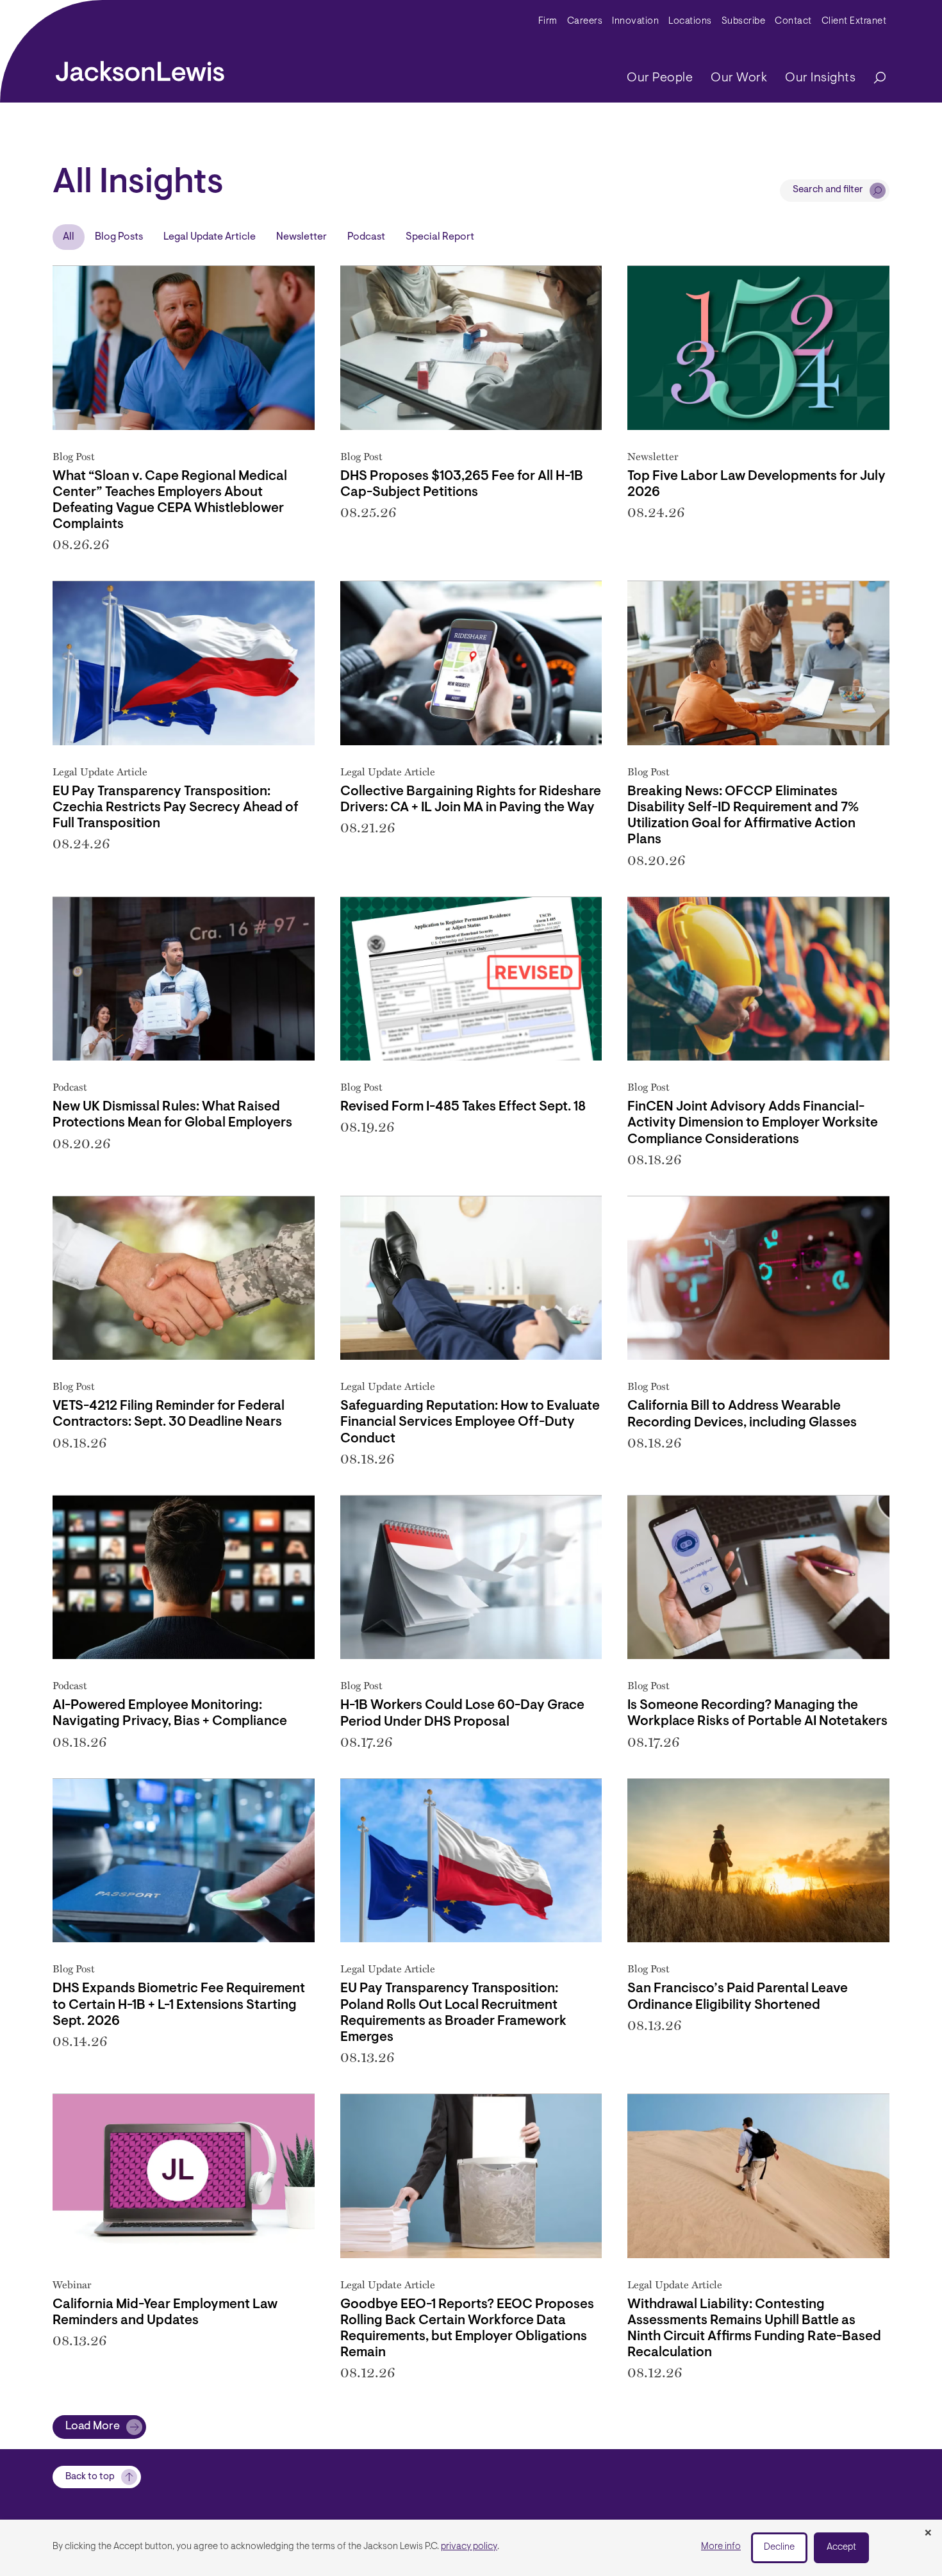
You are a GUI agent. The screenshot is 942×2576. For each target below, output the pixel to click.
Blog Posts (119, 237)
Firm (548, 21)
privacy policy (469, 2547)
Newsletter (302, 237)
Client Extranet (854, 21)
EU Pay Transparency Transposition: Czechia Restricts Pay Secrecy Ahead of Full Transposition (176, 808)
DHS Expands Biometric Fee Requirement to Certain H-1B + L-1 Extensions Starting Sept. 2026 (179, 2005)
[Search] (873, 78)
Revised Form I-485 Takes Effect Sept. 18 (463, 1107)
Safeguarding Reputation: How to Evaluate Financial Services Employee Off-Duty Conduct (470, 1422)
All (69, 237)
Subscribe (744, 21)
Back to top (90, 2477)
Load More (93, 2427)
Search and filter (828, 190)
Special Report (440, 237)
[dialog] (471, 2548)
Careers (585, 21)
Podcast (366, 237)
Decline (779, 2547)
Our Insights (820, 78)
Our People (660, 78)
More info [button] (721, 2547)
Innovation (635, 21)
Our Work (739, 78)
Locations (690, 21)
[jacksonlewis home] (140, 68)
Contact (793, 21)
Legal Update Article (210, 237)
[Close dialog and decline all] (928, 2534)
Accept (841, 2547)
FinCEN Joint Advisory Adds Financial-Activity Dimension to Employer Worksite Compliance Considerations (753, 1123)
